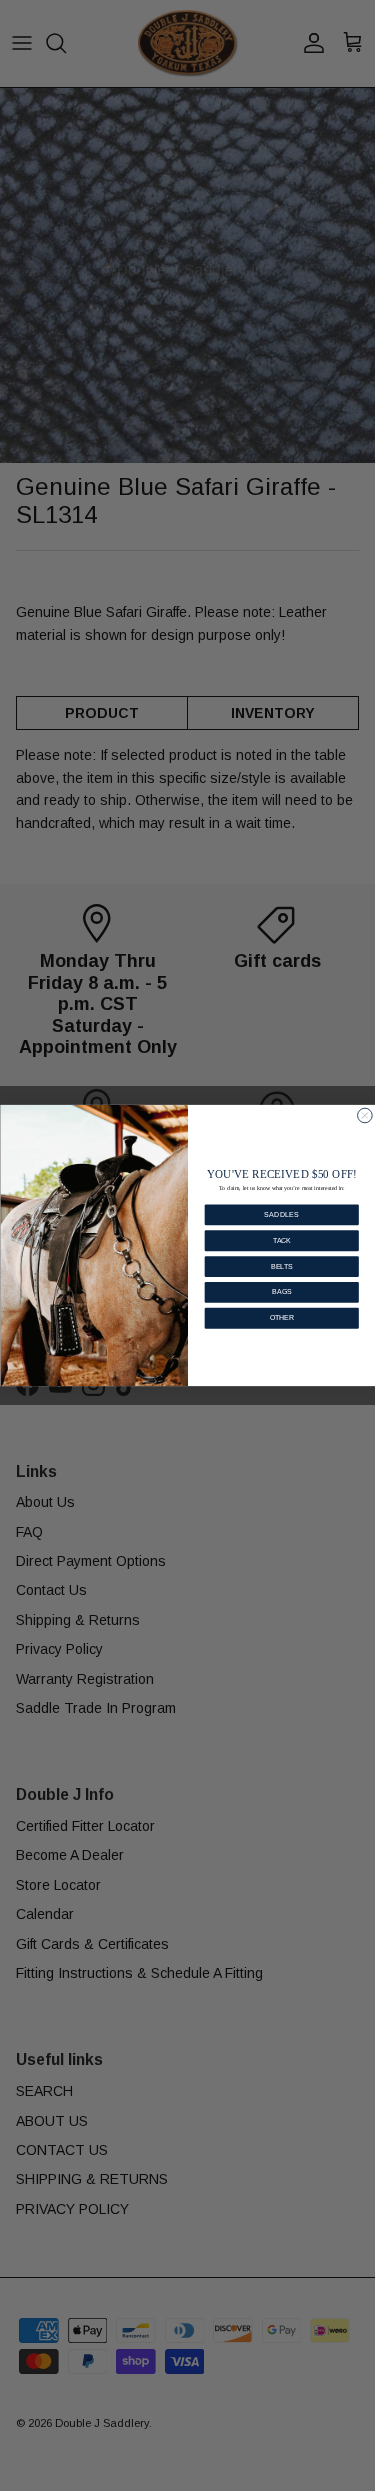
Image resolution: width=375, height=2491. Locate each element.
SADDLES (281, 1214)
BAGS (281, 1291)
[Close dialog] (364, 1115)
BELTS (281, 1266)
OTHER (281, 1317)
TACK (281, 1240)
